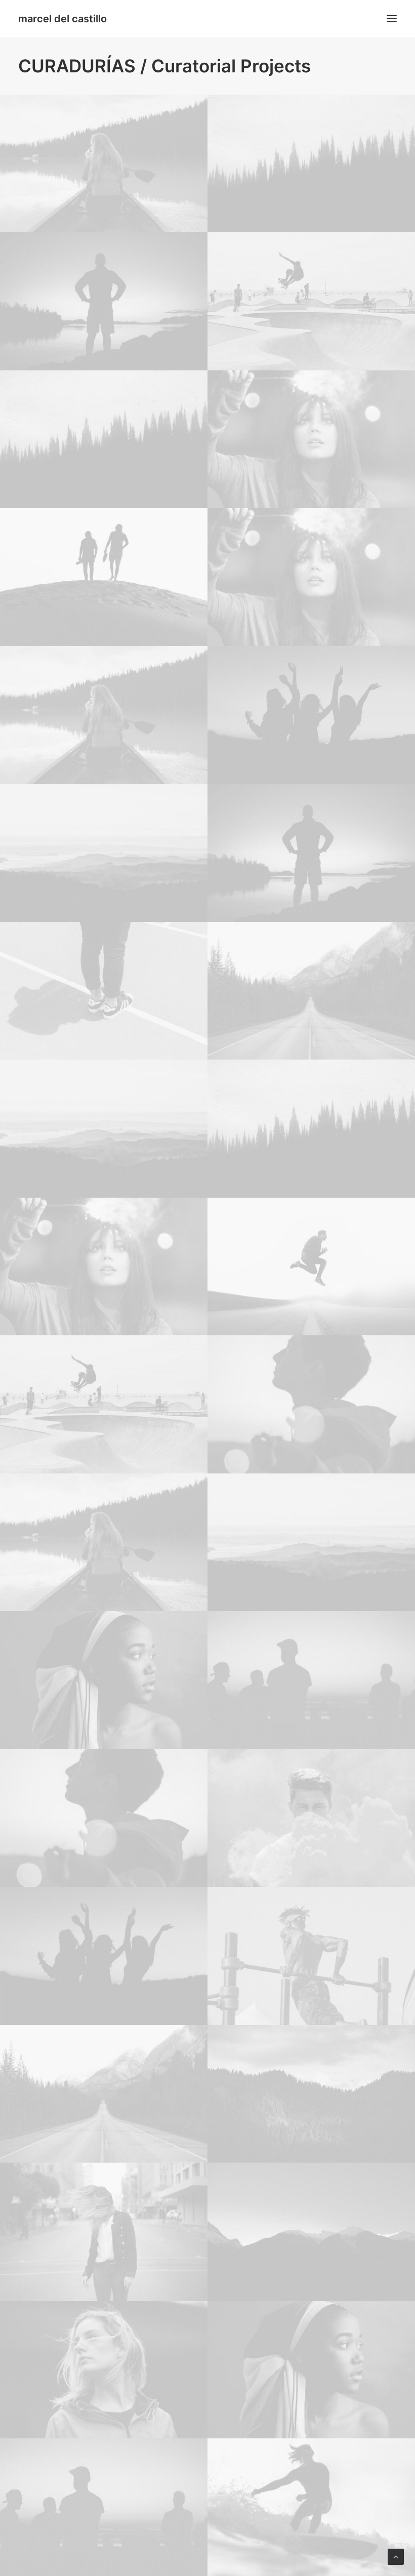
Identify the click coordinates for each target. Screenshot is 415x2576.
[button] (392, 19)
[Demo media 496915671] (104, 577)
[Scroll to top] (396, 2556)
